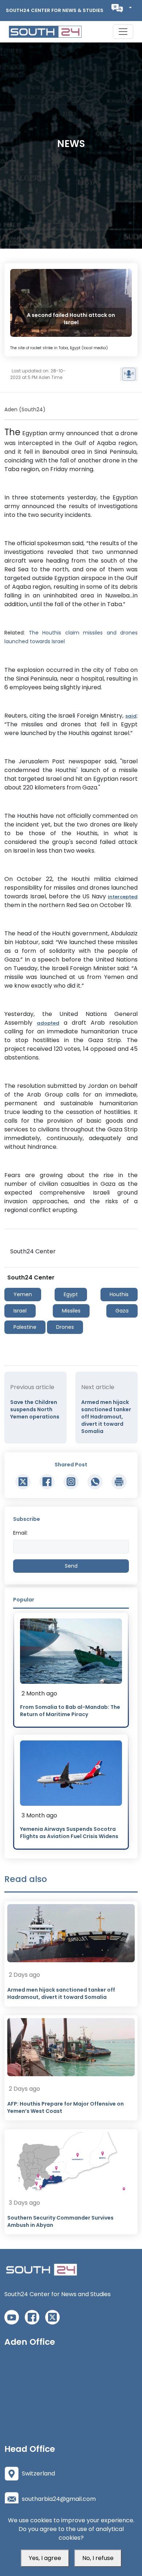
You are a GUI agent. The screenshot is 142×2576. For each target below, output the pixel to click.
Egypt (71, 1294)
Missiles (71, 1311)
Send (71, 1566)
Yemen (23, 1294)
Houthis (119, 1294)
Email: (20, 1533)
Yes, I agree (45, 2558)
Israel (20, 1311)
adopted (48, 1023)
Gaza (122, 1311)
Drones (65, 1327)
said (131, 716)
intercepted (123, 897)
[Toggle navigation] (123, 32)
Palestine (25, 1327)
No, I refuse (98, 2558)
